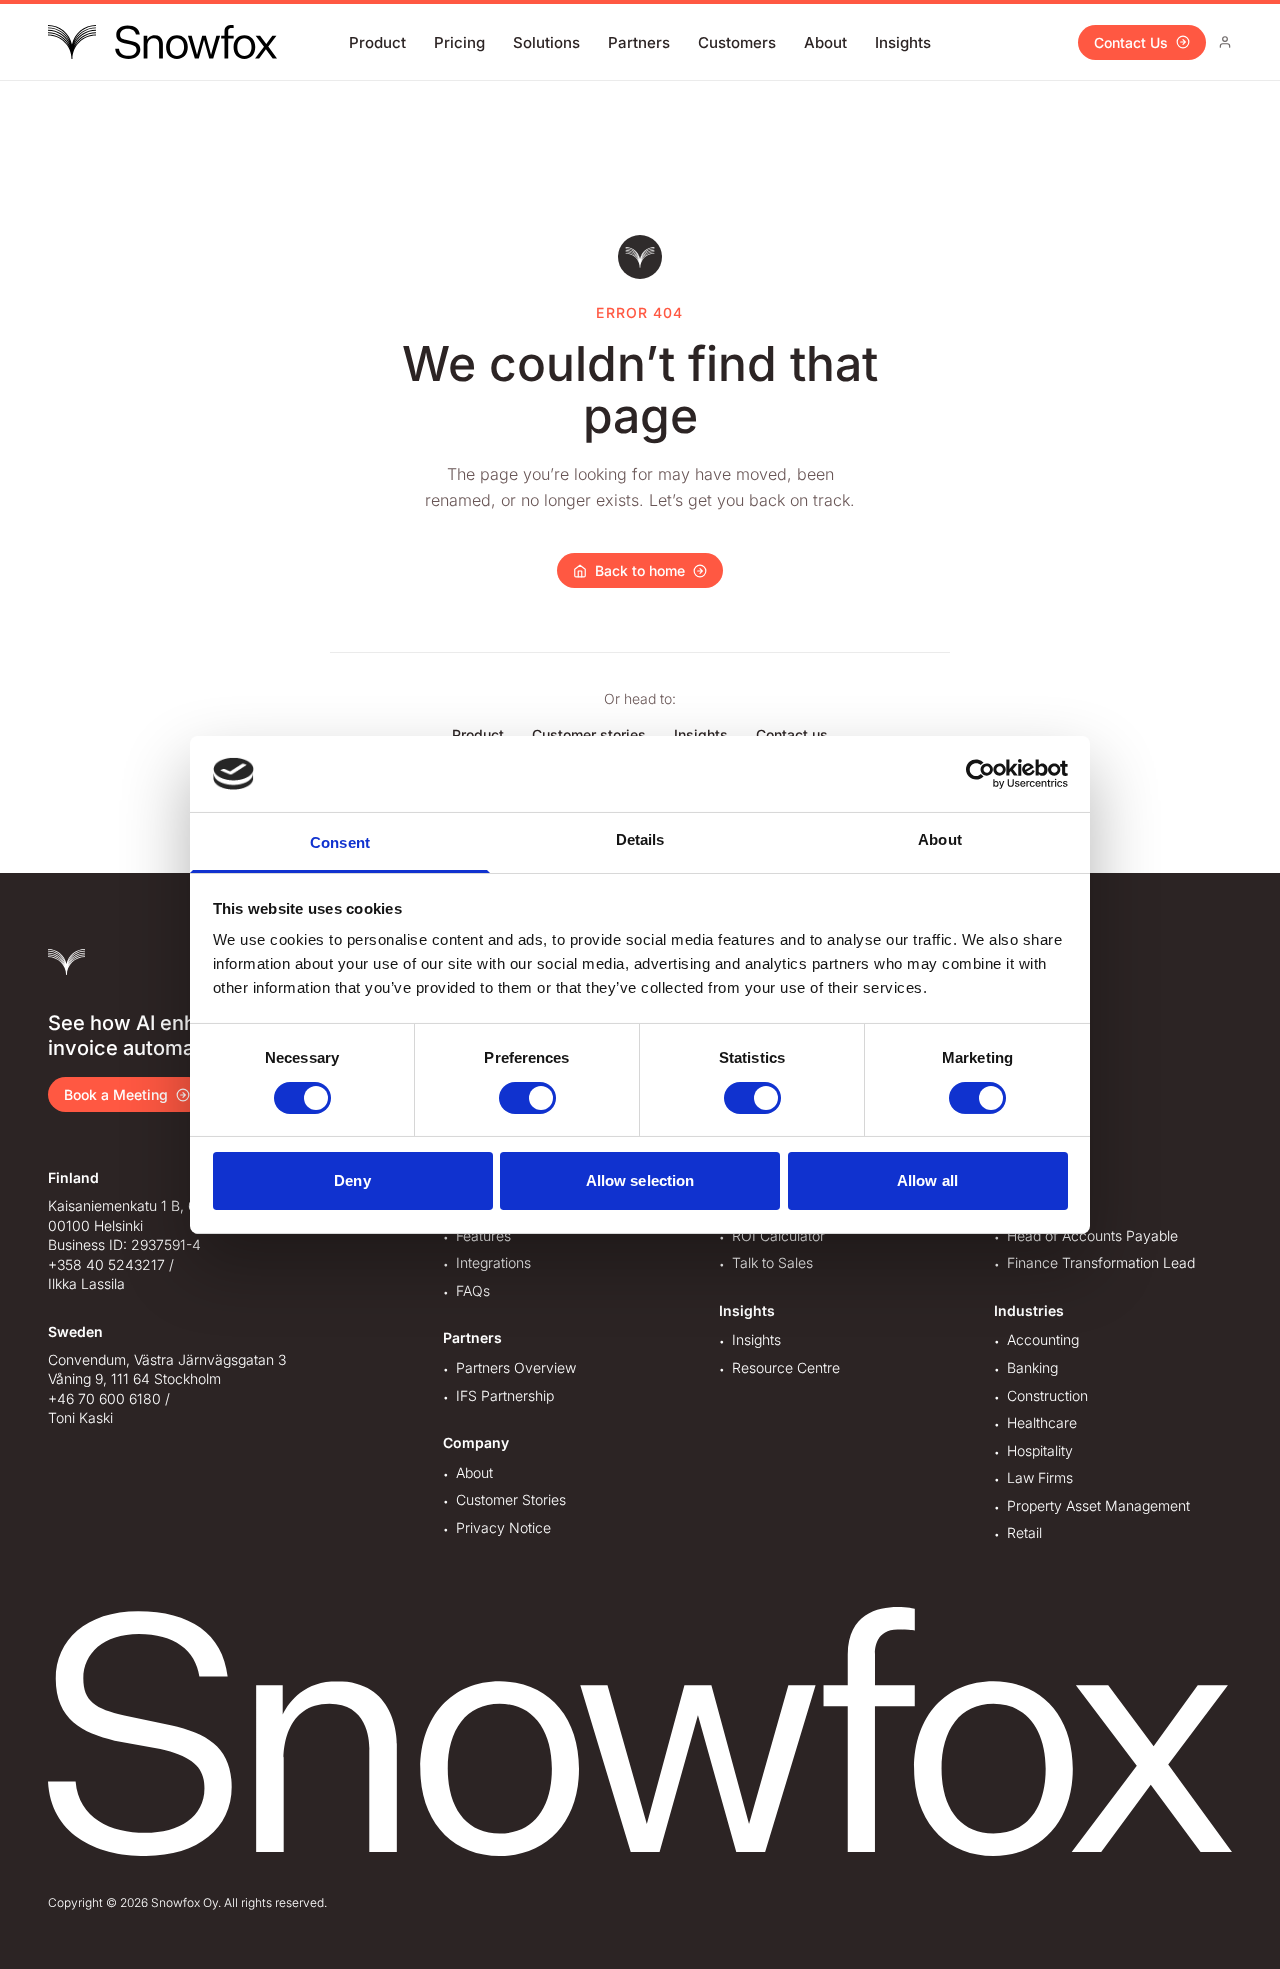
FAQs (473, 1290)
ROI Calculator (778, 1235)
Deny (352, 1180)
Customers (737, 42)
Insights (903, 42)
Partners (639, 42)
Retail (1024, 1532)
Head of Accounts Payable (1092, 1235)
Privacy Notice (503, 1527)
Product (377, 42)
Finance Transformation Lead (1101, 1262)
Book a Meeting (116, 1094)
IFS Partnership (505, 1395)
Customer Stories (511, 1499)
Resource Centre (786, 1367)
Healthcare (1042, 1422)
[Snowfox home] (162, 42)
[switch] (527, 1098)
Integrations (493, 1262)
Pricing (459, 42)
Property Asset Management (1098, 1505)
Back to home (640, 570)
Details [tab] (640, 839)
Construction (1047, 1395)
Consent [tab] (340, 842)
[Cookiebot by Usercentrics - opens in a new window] (980, 774)
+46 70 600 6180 (104, 1398)
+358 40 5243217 (106, 1264)
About (825, 42)
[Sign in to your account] (1225, 42)
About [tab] (940, 839)
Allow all (927, 1180)
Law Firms (1040, 1477)
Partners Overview (516, 1367)
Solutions (546, 42)
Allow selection (640, 1180)
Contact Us (1131, 42)
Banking (1032, 1367)
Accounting (1043, 1339)
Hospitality (1040, 1450)
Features (483, 1235)
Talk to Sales (772, 1262)
